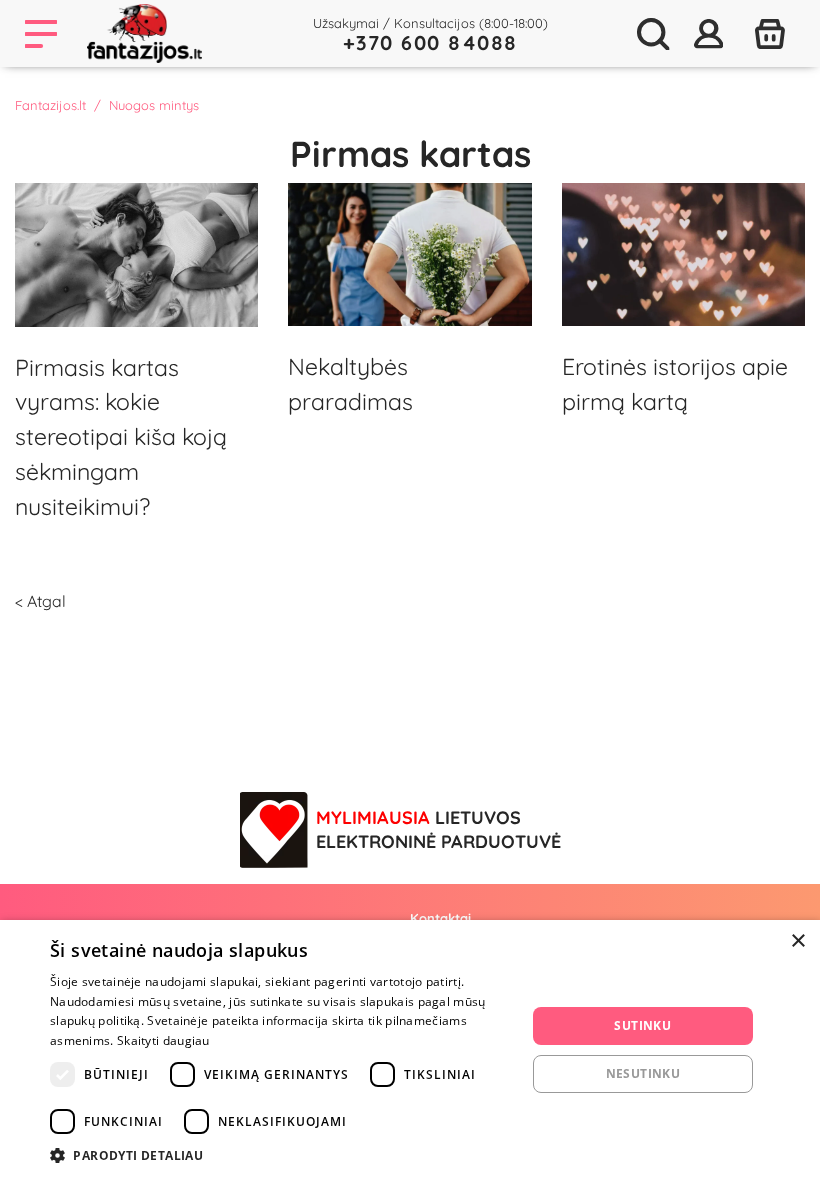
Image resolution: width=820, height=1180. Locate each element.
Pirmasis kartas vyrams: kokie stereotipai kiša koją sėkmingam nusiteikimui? (121, 437)
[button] (281, 1155)
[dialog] (410, 1050)
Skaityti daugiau (163, 1040)
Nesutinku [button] (643, 1073)
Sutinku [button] (642, 1025)
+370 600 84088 (430, 42)
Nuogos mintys (154, 105)
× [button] (797, 941)
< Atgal (40, 601)
